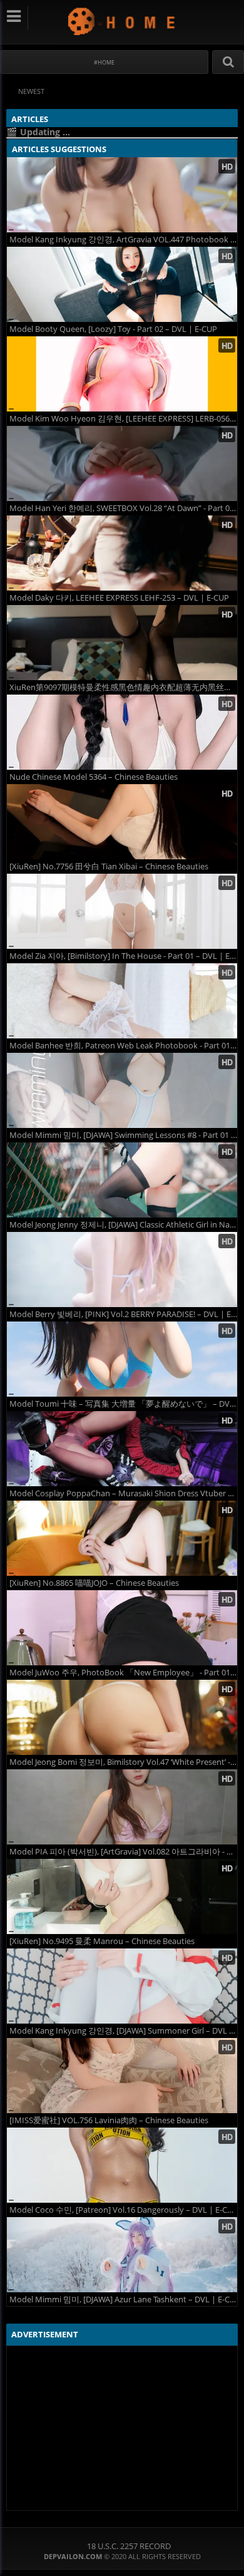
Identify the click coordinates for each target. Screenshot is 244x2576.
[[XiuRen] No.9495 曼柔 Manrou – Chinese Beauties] (122, 1896)
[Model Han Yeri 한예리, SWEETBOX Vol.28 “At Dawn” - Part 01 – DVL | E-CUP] (122, 463)
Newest (31, 91)
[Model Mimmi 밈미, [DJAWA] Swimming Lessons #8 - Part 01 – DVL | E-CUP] (122, 1090)
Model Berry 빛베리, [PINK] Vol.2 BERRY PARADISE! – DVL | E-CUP (123, 1314)
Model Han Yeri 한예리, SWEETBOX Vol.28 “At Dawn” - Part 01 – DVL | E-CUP (123, 508)
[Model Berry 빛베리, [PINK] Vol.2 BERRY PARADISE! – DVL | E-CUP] (122, 1270)
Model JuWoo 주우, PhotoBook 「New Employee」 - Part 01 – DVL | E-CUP (123, 1673)
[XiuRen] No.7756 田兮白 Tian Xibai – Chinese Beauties (109, 866)
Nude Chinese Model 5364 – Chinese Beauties (94, 777)
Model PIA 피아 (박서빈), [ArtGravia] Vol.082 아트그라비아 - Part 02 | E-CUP (123, 1852)
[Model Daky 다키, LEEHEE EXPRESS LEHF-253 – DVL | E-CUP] (122, 553)
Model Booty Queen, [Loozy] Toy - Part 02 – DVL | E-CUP (113, 329)
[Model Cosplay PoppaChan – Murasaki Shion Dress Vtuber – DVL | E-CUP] (122, 1449)
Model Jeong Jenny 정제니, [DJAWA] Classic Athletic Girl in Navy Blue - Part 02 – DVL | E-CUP (123, 1225)
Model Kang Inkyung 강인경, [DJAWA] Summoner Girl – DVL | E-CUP (123, 2031)
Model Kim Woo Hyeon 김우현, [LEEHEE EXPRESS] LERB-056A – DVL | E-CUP (123, 419)
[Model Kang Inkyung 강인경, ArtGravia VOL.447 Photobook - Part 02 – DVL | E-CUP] (122, 195)
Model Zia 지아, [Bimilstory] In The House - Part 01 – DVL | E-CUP (123, 956)
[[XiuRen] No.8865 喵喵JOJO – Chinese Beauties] (122, 1538)
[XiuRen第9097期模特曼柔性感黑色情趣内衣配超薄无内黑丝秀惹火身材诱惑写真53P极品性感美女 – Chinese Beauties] (122, 643)
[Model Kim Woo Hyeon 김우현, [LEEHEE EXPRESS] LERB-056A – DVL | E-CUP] (122, 374)
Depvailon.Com (122, 21)
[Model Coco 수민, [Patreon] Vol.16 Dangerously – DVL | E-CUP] (122, 2165)
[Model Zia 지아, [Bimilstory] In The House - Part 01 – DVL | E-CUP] (122, 911)
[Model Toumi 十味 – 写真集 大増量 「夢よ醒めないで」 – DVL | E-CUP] (122, 1359)
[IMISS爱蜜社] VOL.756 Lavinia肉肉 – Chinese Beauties (109, 2120)
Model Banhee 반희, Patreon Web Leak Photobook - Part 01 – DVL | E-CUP (123, 1046)
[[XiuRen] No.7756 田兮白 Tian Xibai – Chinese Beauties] (122, 822)
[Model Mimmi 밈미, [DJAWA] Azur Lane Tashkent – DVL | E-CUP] (122, 2255)
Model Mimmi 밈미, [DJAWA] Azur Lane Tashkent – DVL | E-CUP (123, 2299)
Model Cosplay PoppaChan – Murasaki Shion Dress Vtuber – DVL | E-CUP (123, 1493)
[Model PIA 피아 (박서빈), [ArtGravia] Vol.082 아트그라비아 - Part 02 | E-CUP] (122, 1807)
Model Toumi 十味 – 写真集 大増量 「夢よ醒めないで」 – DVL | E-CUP (123, 1404)
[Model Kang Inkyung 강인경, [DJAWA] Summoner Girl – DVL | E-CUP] (122, 1986)
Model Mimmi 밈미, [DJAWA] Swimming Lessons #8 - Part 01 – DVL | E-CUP (123, 1135)
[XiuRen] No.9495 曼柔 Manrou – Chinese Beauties (102, 1941)
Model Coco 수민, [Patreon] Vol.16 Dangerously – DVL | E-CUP (123, 2210)
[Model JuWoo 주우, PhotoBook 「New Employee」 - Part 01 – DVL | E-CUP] (122, 1628)
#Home (104, 62)
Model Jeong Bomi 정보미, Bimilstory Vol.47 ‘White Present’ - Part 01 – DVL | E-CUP (123, 1762)
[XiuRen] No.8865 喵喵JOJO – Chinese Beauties (94, 1583)
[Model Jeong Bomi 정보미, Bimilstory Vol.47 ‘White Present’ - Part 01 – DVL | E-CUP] (122, 1717)
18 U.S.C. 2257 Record (129, 2546)
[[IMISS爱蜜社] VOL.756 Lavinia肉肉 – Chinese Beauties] (122, 2076)
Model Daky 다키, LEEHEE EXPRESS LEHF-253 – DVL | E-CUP (119, 598)
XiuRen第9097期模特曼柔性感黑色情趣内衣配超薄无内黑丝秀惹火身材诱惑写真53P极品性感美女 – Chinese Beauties (123, 687)
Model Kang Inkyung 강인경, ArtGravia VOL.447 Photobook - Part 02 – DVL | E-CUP (123, 240)
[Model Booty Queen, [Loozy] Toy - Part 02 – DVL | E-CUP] (122, 284)
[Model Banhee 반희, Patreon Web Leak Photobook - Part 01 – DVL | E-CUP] (122, 1001)
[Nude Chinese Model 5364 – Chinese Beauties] (122, 732)
